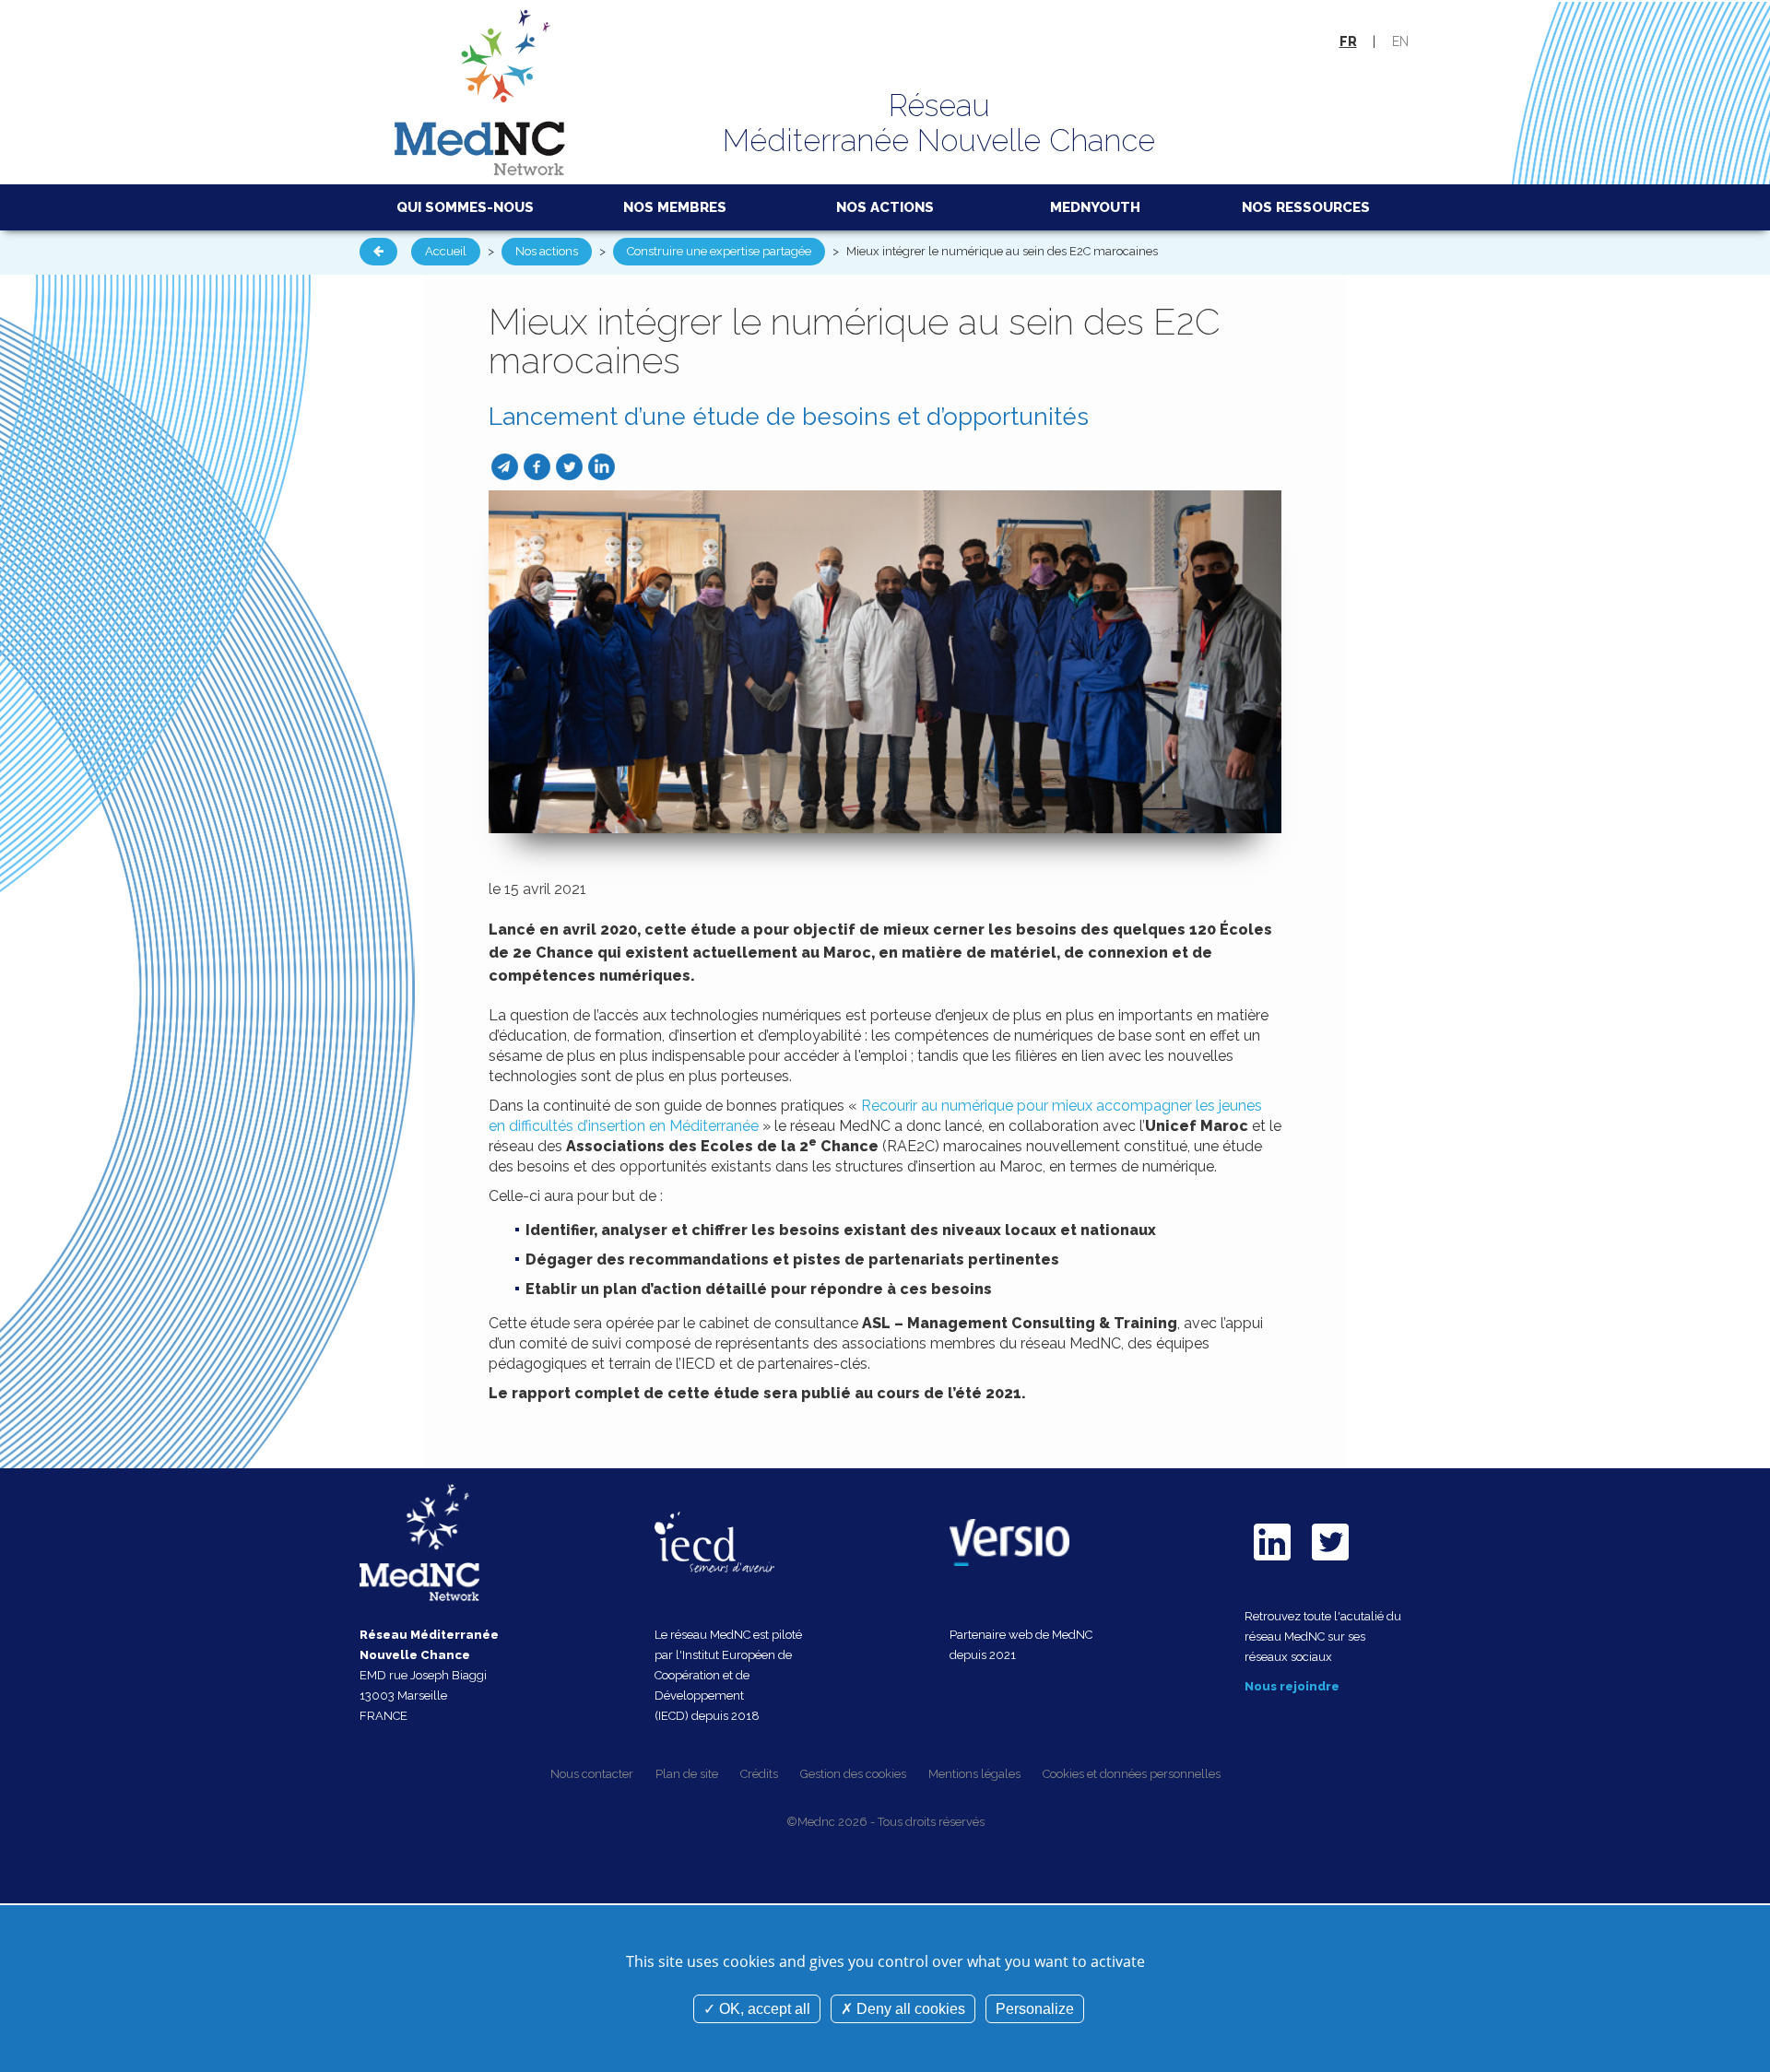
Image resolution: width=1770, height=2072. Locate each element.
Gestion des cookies (853, 1774)
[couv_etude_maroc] (885, 660)
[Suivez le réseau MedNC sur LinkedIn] (1272, 1565)
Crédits (759, 1774)
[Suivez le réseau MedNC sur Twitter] (1330, 1565)
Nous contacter (592, 1774)
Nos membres (675, 207)
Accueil (446, 251)
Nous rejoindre (1292, 1686)
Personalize (1035, 2009)
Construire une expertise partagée (719, 251)
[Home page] (480, 91)
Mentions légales (974, 1774)
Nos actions (885, 207)
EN (1400, 41)
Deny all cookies (909, 2009)
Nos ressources (1306, 207)
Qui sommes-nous (465, 207)
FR (1348, 41)
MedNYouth (1095, 207)
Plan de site (687, 1774)
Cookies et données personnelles (1132, 1774)
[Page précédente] (378, 252)
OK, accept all (763, 2009)
